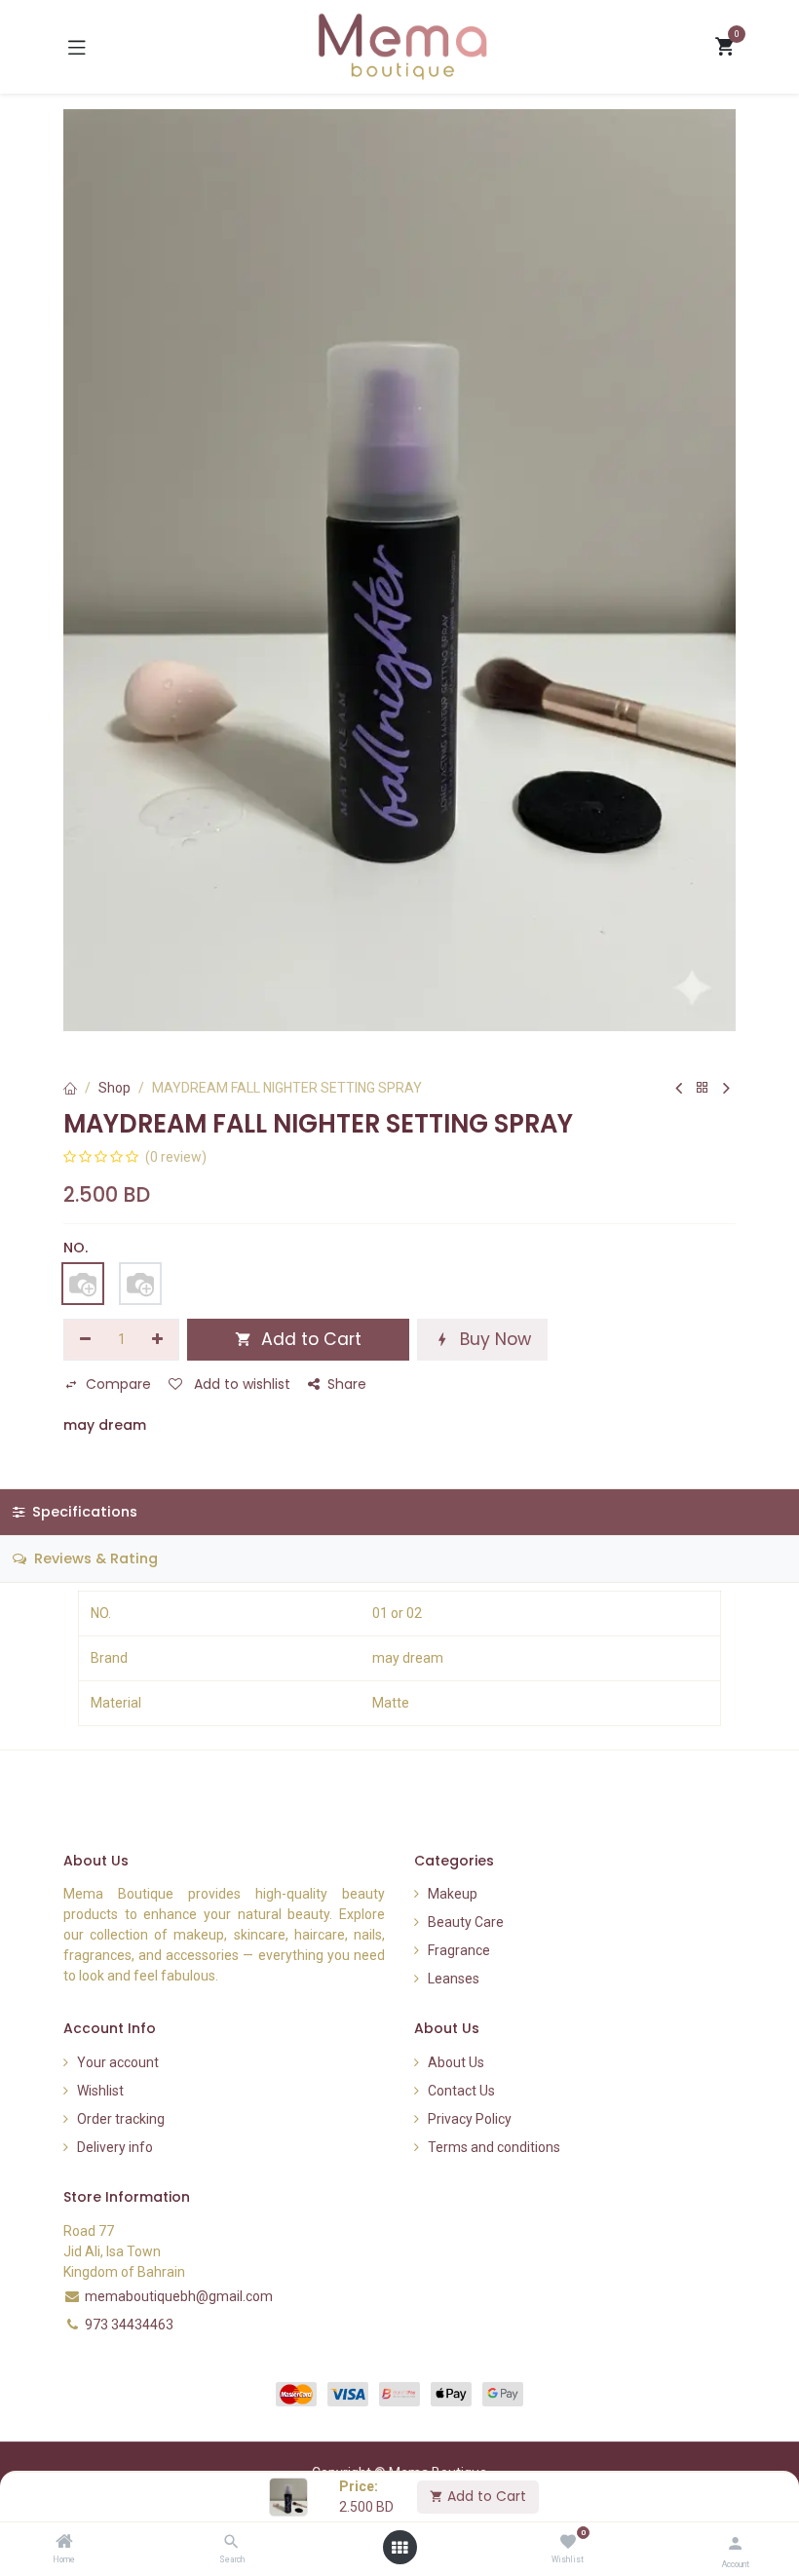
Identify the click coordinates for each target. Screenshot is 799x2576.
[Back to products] (703, 1088)
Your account (118, 2062)
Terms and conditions (494, 2147)
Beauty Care (466, 1922)
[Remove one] (85, 1340)
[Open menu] (399, 2548)
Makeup (453, 1894)
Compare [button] (118, 1384)
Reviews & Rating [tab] (94, 1558)
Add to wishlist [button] (240, 1384)
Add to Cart (485, 2496)
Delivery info (115, 2147)
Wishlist (100, 2091)
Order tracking (121, 2119)
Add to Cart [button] (309, 1339)
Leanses (454, 1979)
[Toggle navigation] (77, 47)
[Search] (231, 2543)
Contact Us (461, 2091)
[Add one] (158, 1340)
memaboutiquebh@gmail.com (179, 2296)
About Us (456, 2062)
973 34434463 (129, 2325)
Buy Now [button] (493, 1339)
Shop (114, 1088)
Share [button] (347, 1384)
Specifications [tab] (83, 1512)
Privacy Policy (470, 2119)
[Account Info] (735, 2543)
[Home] (64, 2543)
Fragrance (459, 1950)
